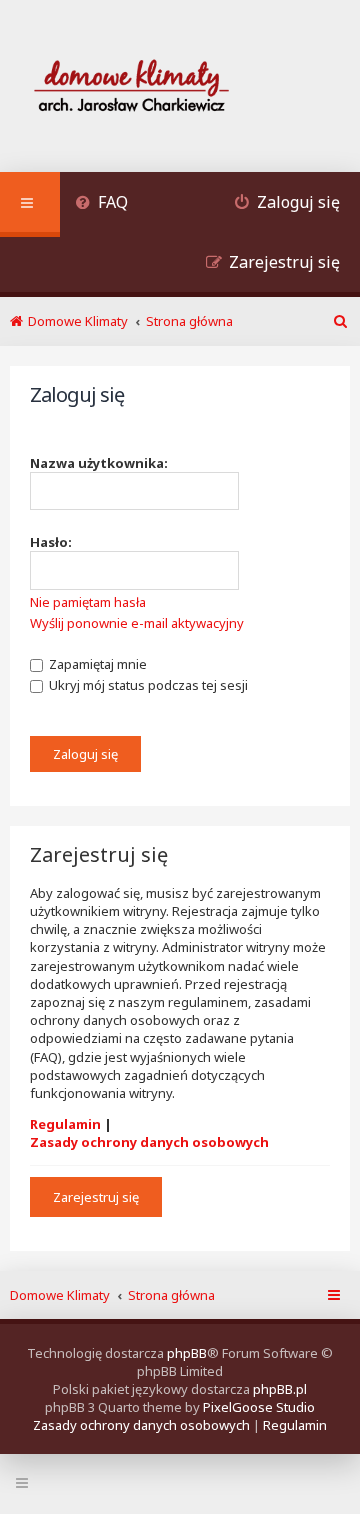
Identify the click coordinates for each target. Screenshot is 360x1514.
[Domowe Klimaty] (184, 88)
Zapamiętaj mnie (96, 664)
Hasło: (51, 542)
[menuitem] (101, 204)
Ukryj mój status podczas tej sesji (147, 685)
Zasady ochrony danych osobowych (149, 1142)
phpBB (187, 1353)
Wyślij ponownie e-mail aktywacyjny (137, 623)
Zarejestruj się (96, 1197)
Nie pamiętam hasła (88, 602)
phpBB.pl (280, 1389)
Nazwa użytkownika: (99, 463)
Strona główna (171, 1295)
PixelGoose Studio (259, 1407)
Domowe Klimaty (60, 1295)
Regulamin (65, 1124)
